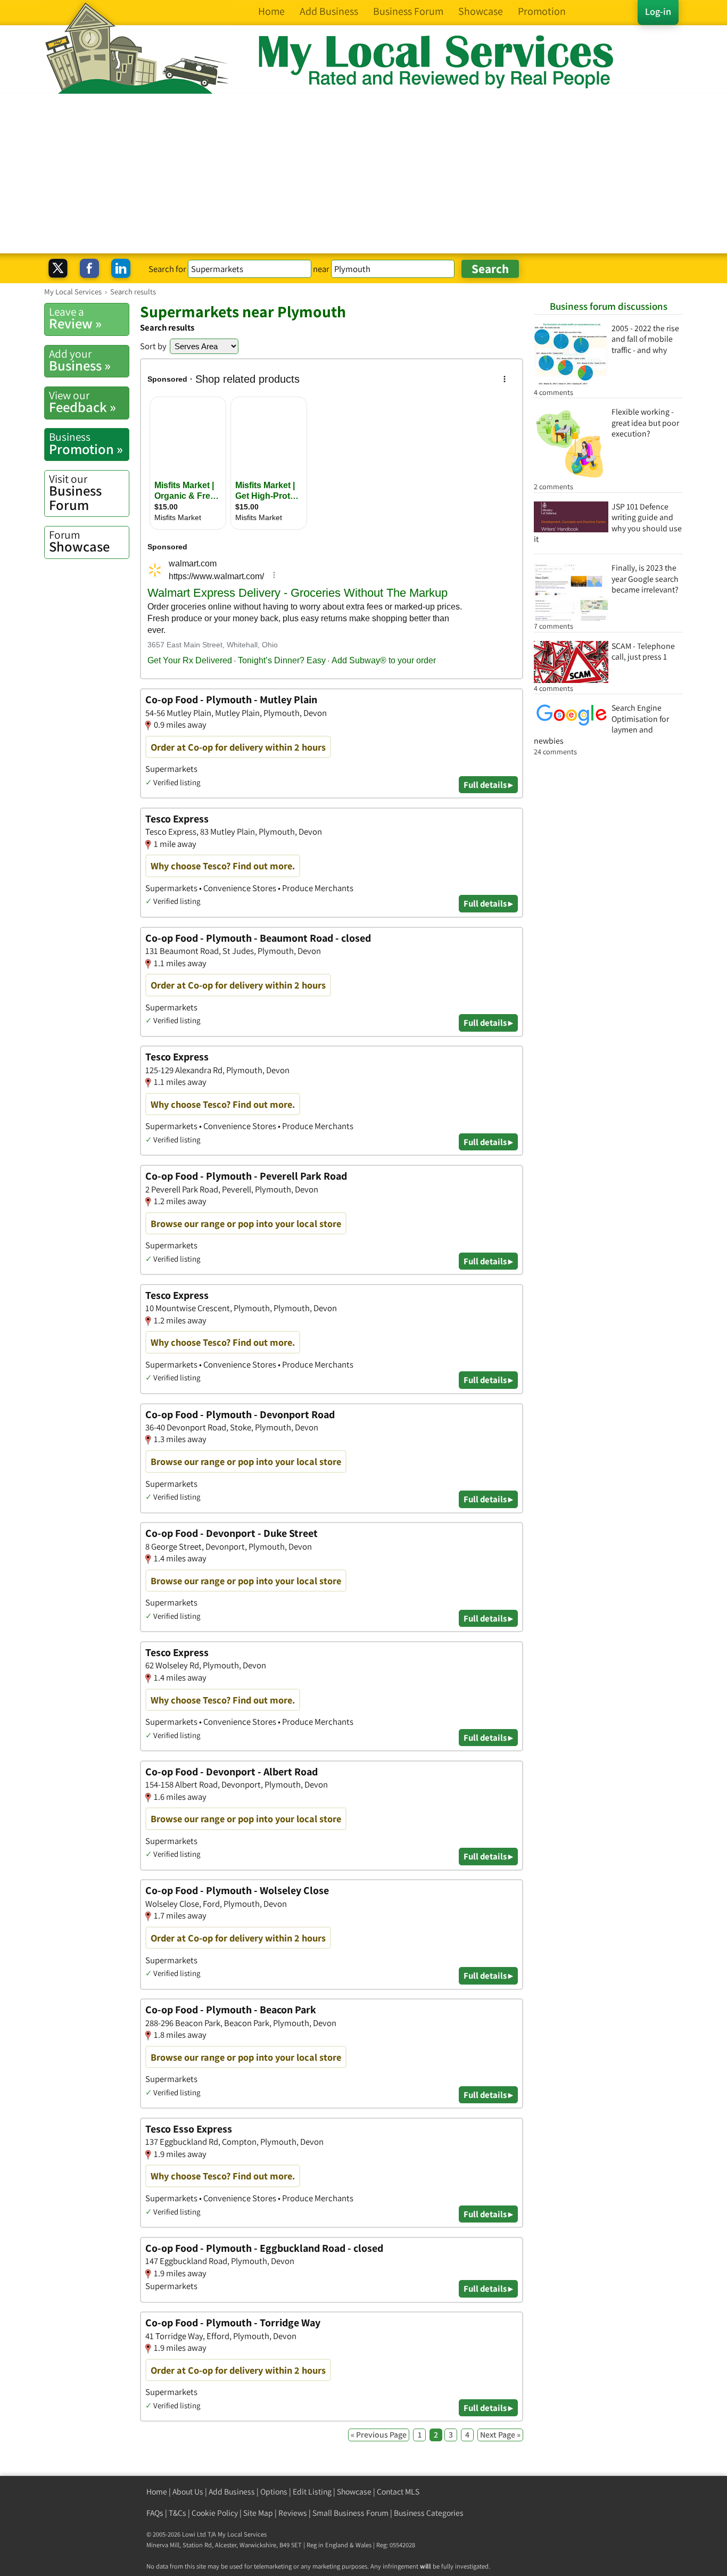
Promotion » (86, 443)
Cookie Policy (215, 2513)
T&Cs (177, 2513)
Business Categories (429, 2513)
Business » (80, 360)
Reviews (293, 2513)
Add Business (232, 2492)
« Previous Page (379, 2435)
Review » (75, 318)
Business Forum (75, 493)
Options (274, 2492)
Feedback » (82, 402)
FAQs (155, 2513)
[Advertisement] (363, 174)
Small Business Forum (350, 2513)
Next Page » (500, 2435)
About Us (188, 2492)
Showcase (79, 541)
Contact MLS (398, 2492)
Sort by (153, 346)
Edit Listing (312, 2492)
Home (157, 2492)
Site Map (258, 2513)
